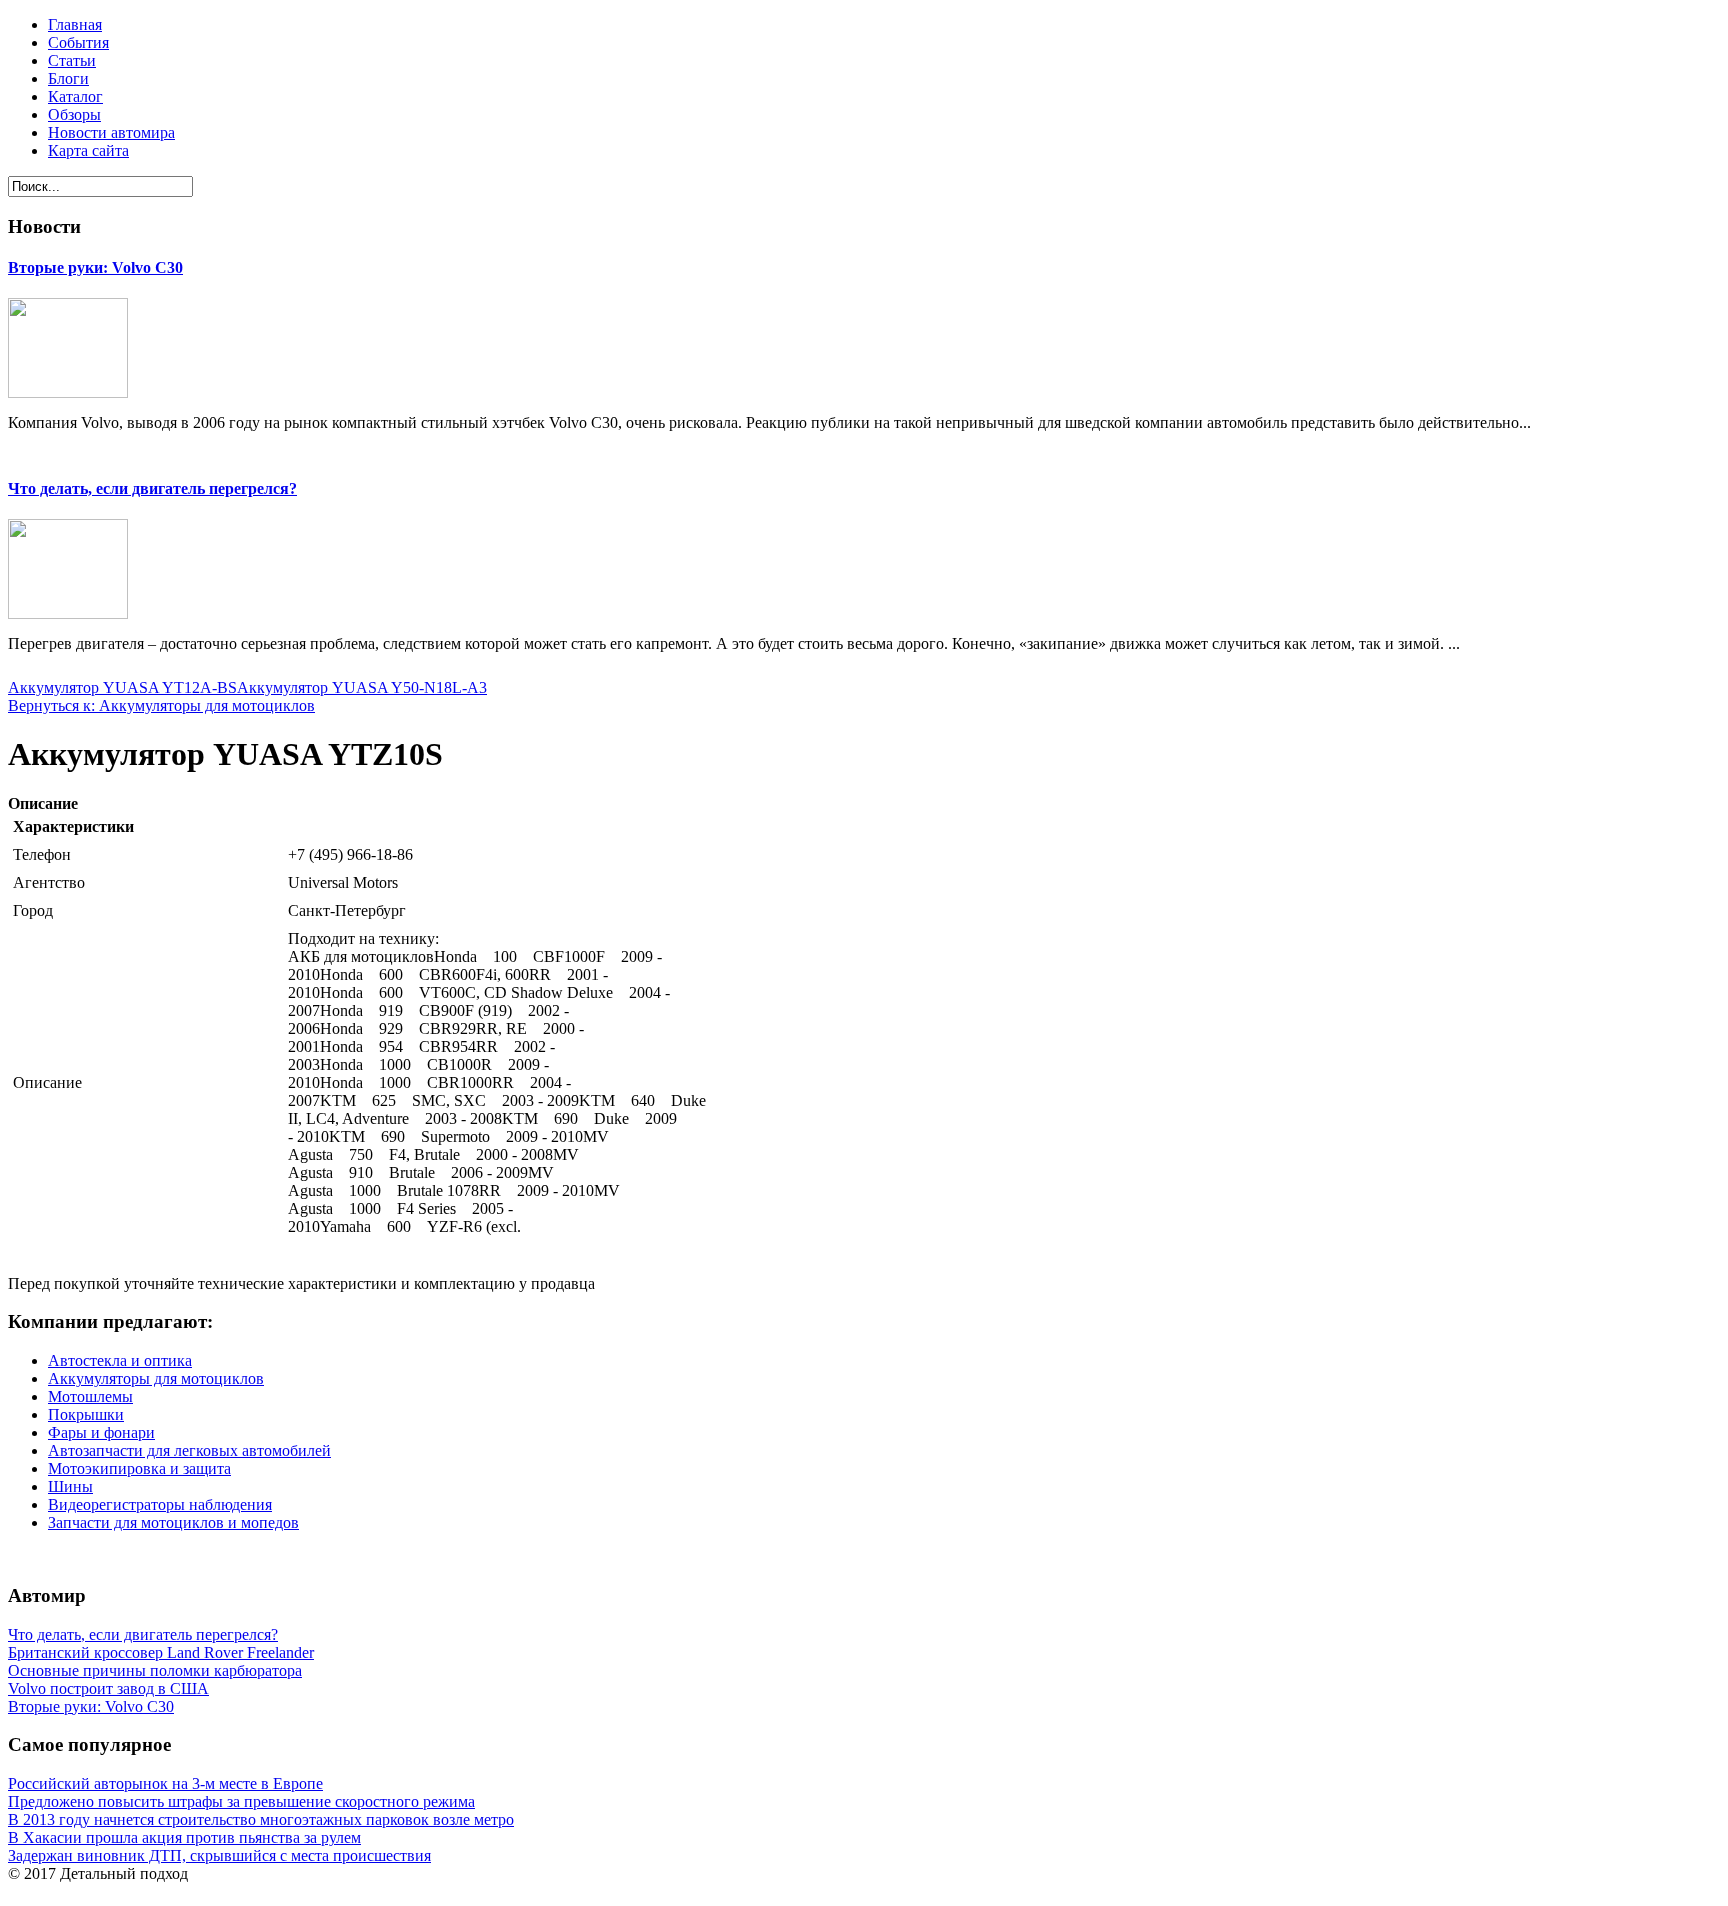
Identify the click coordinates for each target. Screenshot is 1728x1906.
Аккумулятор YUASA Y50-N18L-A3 (362, 687)
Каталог (75, 96)
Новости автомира (111, 132)
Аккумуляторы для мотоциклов (156, 1378)
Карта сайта (88, 150)
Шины (70, 1486)
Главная (75, 24)
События (78, 42)
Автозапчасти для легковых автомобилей (189, 1450)
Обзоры (74, 114)
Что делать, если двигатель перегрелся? (152, 488)
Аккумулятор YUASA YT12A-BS (122, 687)
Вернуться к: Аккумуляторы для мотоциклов (161, 705)
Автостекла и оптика (120, 1360)
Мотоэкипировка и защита (139, 1468)
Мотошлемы (90, 1396)
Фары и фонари (101, 1432)
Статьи (72, 60)
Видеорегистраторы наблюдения (160, 1504)
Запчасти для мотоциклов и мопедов (173, 1522)
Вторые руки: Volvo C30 (95, 267)
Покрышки (86, 1414)
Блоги (68, 78)
